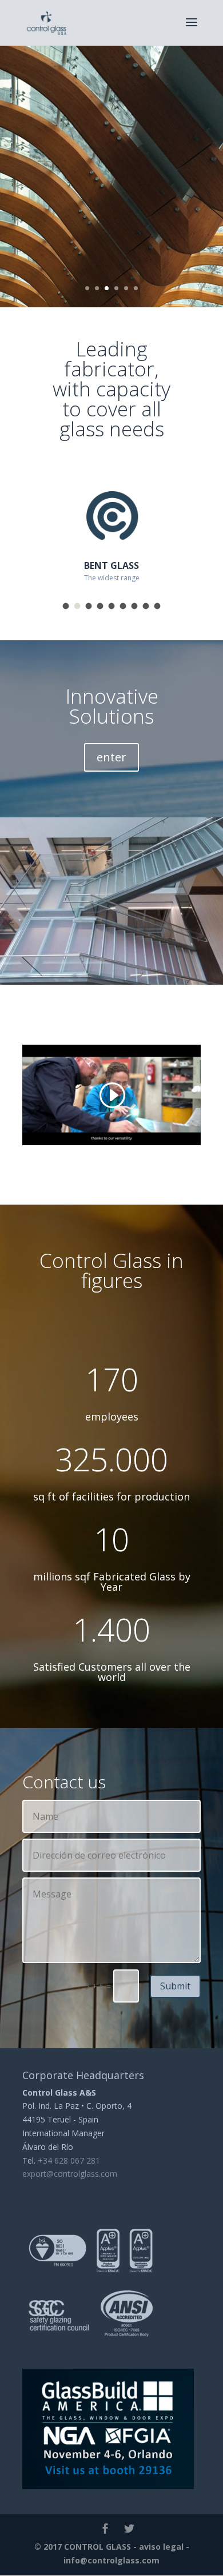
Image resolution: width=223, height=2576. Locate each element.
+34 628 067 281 (69, 2160)
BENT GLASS (111, 565)
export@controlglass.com (70, 2174)
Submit (175, 1986)
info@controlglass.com (111, 2560)
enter (111, 757)
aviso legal (161, 2547)
